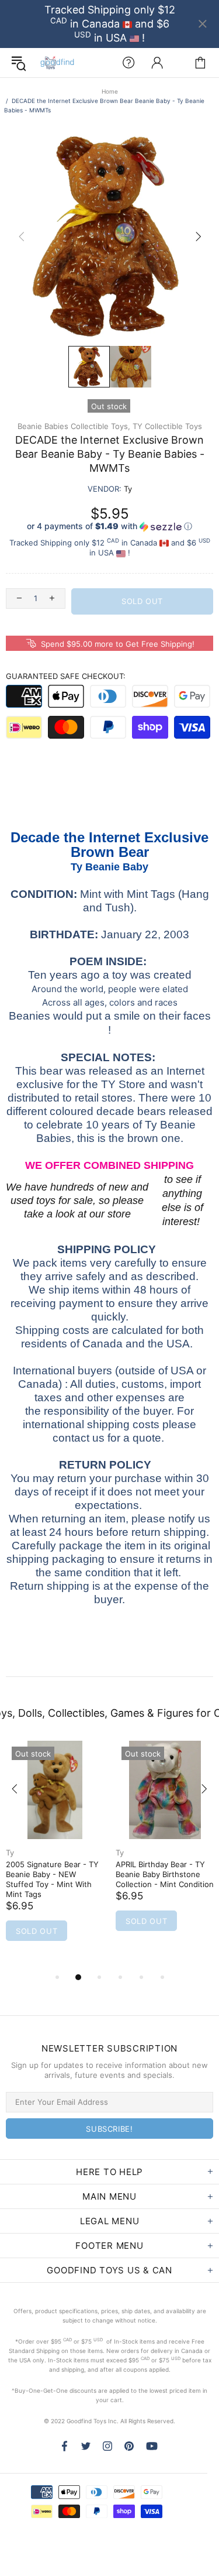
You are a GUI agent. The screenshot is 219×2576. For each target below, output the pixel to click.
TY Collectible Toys (167, 426)
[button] (109, 526)
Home (110, 91)
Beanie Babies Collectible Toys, (74, 426)
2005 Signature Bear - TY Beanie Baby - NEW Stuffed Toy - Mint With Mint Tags (52, 1879)
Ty (10, 1853)
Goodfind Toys (57, 63)
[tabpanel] (55, 1855)
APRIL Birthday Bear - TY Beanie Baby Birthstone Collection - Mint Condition (165, 1874)
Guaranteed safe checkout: (66, 676)
